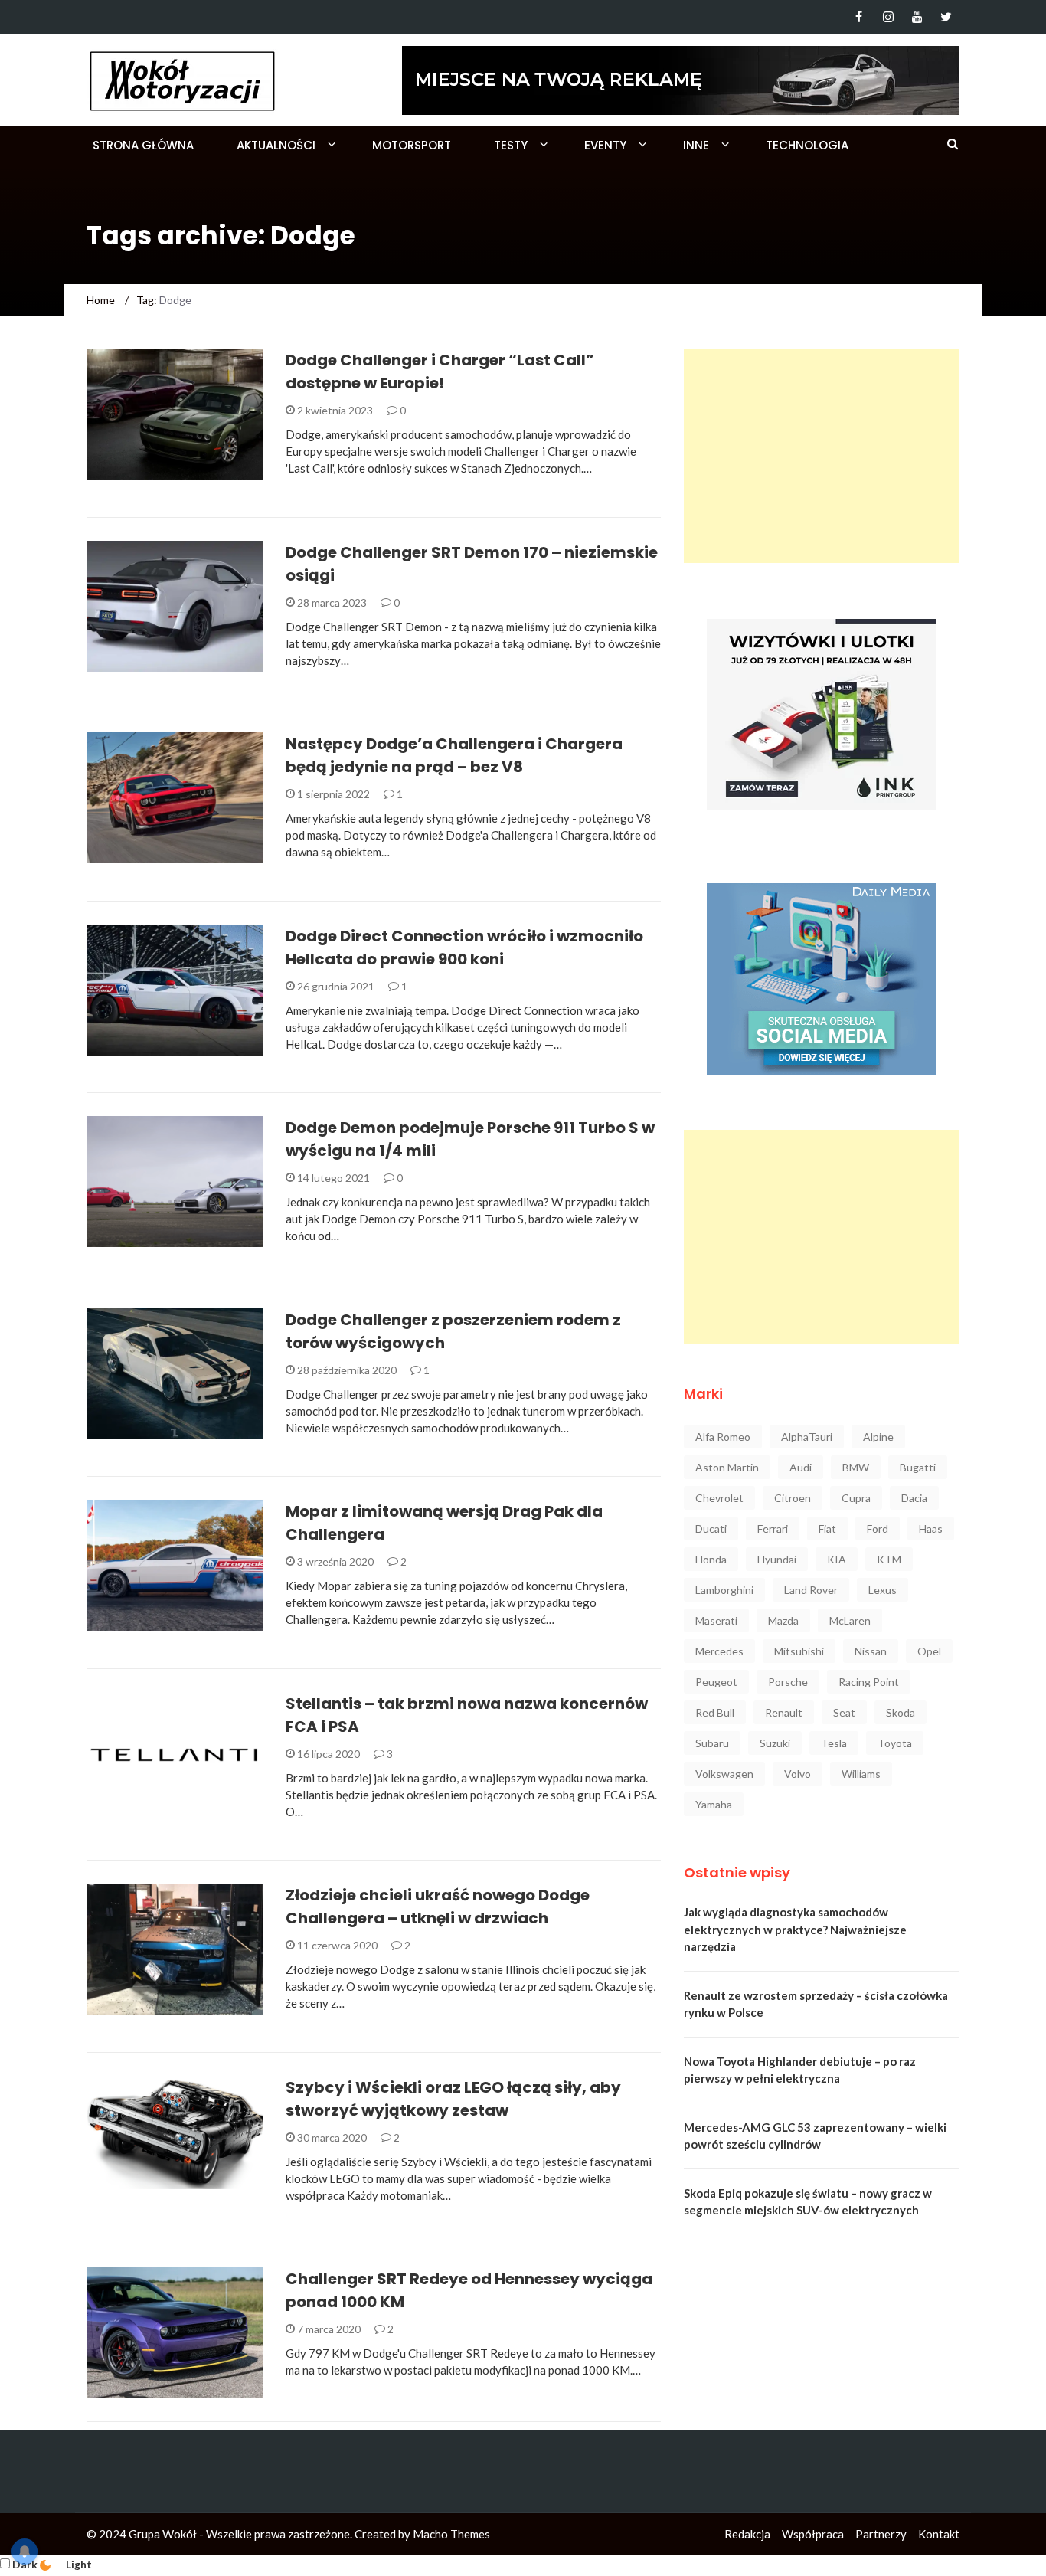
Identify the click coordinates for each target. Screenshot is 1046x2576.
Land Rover (811, 1590)
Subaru (712, 1743)
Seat (844, 1712)
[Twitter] (946, 17)
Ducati (711, 1529)
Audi (801, 1467)
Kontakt (939, 2534)
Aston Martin (727, 1467)
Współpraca (813, 2534)
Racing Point (869, 1682)
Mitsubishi (799, 1651)
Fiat (827, 1529)
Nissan (871, 1651)
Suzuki (775, 1743)
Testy (511, 145)
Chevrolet (719, 1498)
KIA (837, 1559)
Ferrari (773, 1529)
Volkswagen (724, 1774)
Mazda (783, 1620)
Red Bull (715, 1712)
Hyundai (777, 1559)
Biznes (125, 1809)
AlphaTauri (807, 1437)
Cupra (856, 1498)
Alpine (878, 1437)
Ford (878, 1529)
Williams (861, 1774)
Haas (931, 1529)
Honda (711, 1559)
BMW (856, 1467)
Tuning (127, 1047)
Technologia (807, 145)
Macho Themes (451, 2534)
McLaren (850, 1620)
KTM (889, 1559)
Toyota (895, 1743)
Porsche (788, 1682)
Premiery (131, 663)
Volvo (798, 1774)
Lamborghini (724, 1590)
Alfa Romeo (723, 1437)
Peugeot (716, 1682)
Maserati (716, 1620)
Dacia (914, 1498)
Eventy (605, 145)
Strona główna (143, 145)
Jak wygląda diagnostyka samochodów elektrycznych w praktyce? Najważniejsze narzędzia (795, 1929)
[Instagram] (888, 17)
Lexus (883, 1590)
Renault (784, 1712)
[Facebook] (859, 17)
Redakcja (747, 2534)
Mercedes (719, 1651)
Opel (929, 1651)
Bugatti (918, 1467)
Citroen (793, 1498)
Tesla (834, 1743)
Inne (696, 145)
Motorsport (412, 145)
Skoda (901, 1712)
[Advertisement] (822, 456)
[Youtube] (917, 17)
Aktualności (276, 145)
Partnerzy (881, 2534)
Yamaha (714, 1804)
